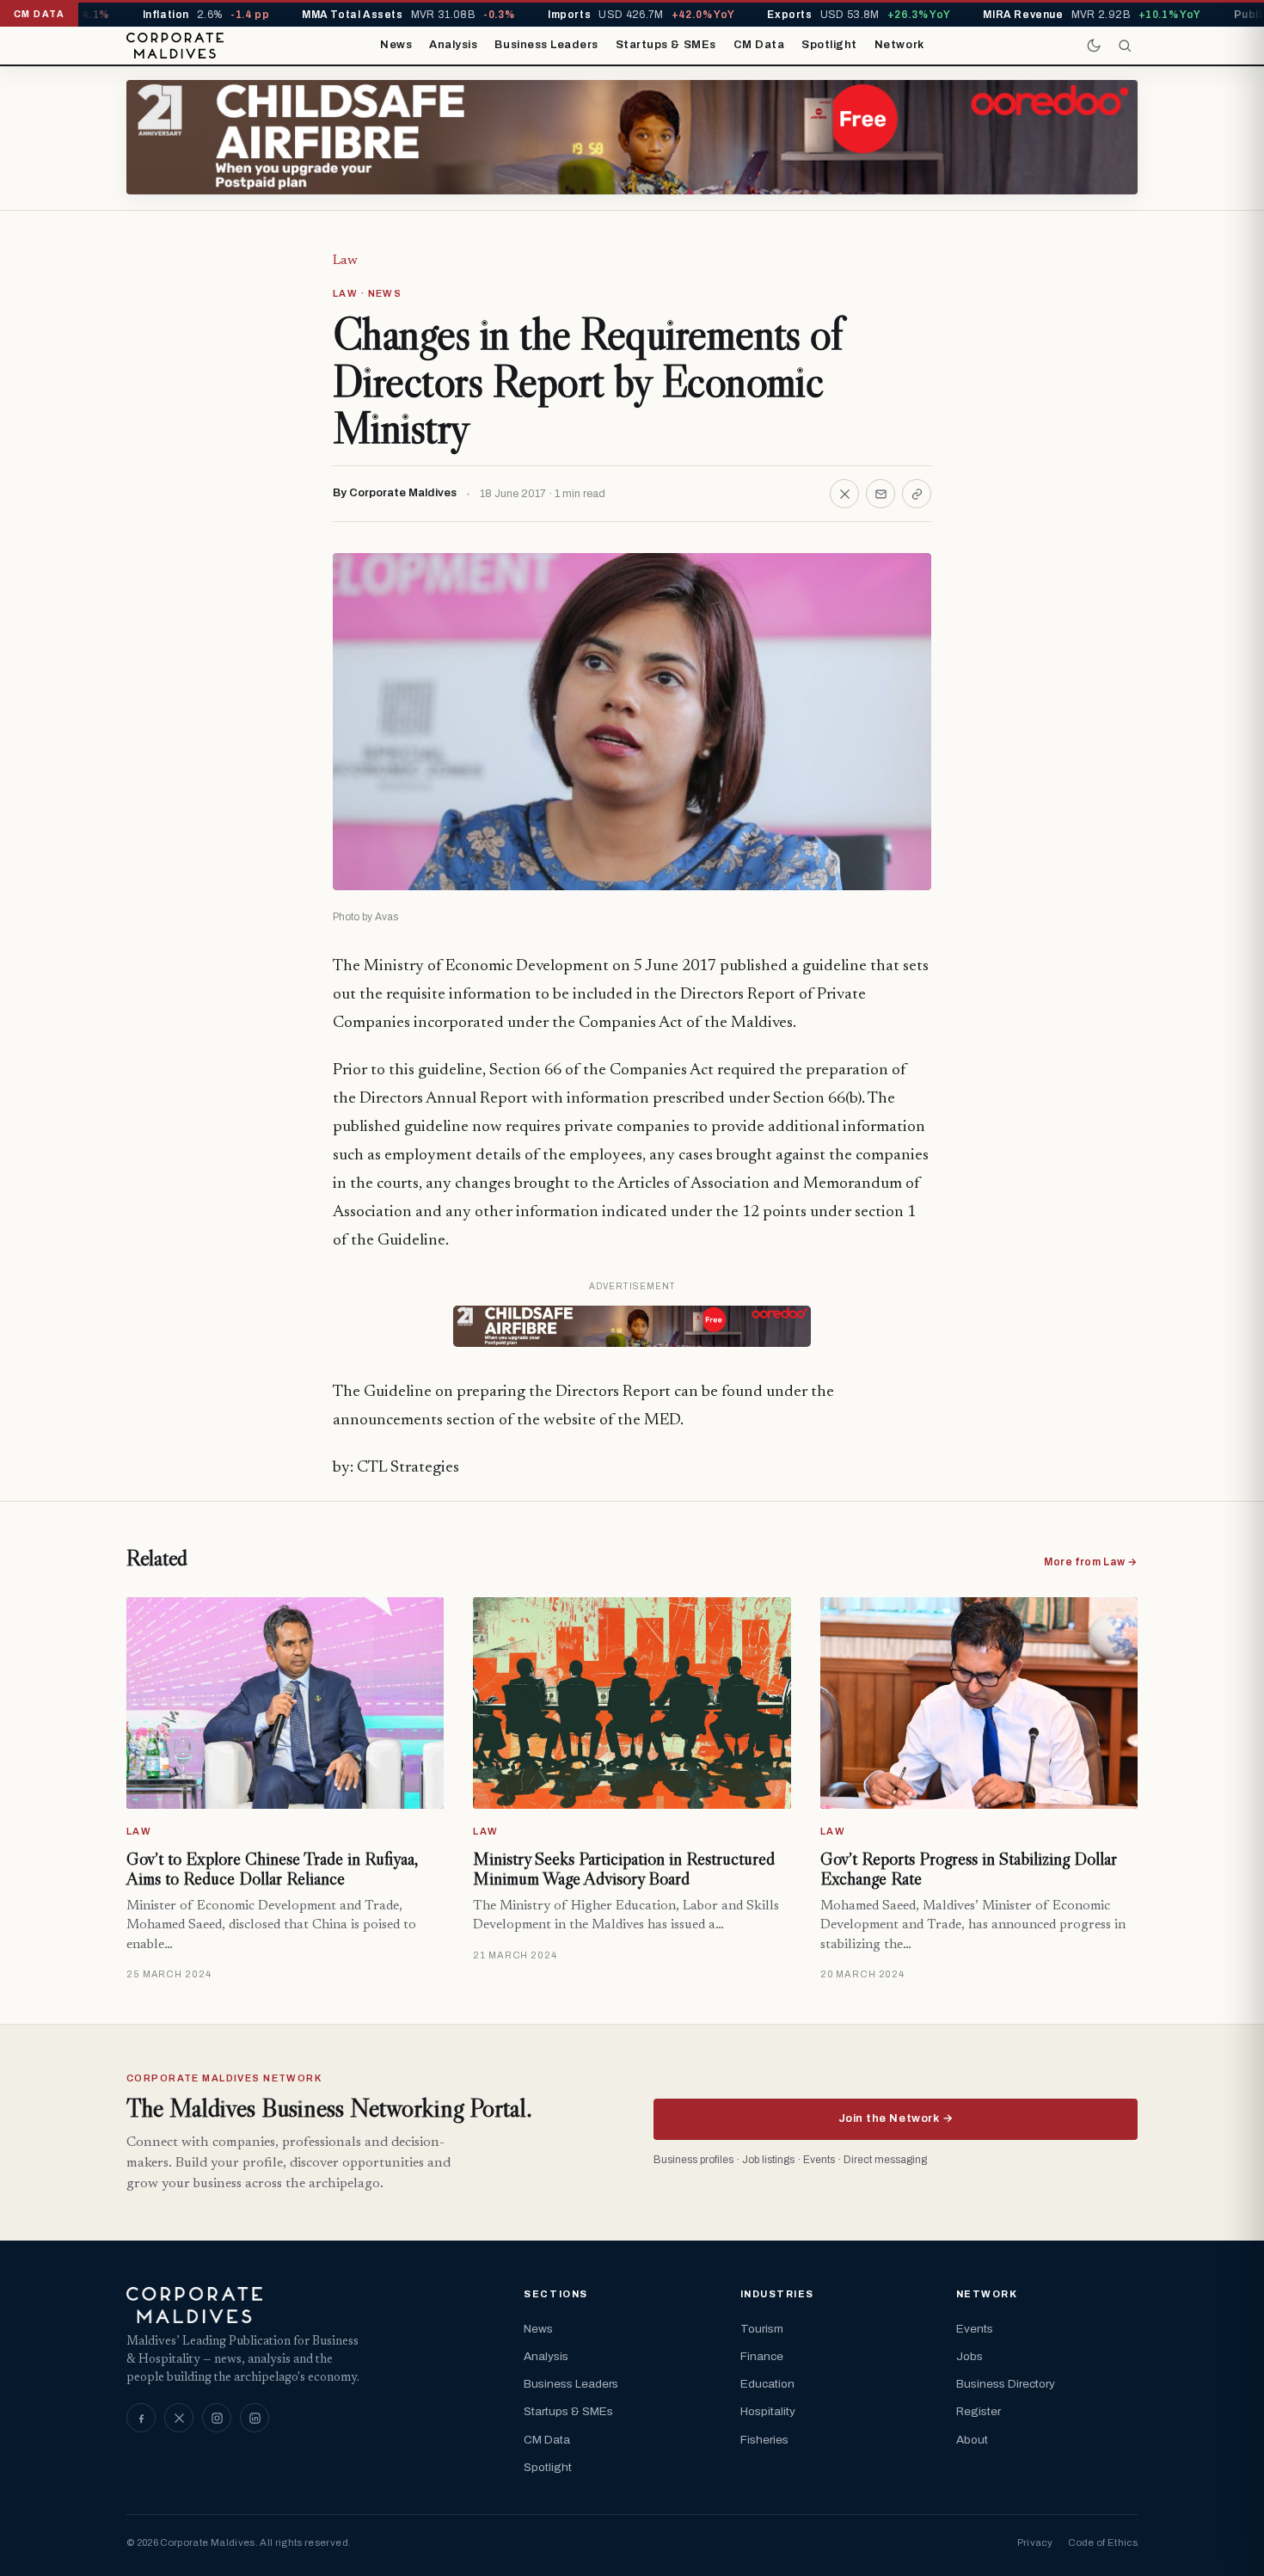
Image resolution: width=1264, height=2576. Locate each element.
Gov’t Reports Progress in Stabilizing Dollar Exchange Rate (969, 1869)
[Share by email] (881, 494)
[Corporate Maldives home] (175, 46)
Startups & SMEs (666, 45)
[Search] (1125, 46)
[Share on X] (844, 494)
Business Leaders (546, 45)
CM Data (759, 45)
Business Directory (1006, 2384)
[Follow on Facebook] (141, 2418)
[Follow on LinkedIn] (255, 2418)
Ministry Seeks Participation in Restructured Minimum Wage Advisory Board (624, 1869)
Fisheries (764, 2440)
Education (767, 2384)
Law (345, 261)
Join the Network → (896, 2118)
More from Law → (1091, 1562)
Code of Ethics (1103, 2542)
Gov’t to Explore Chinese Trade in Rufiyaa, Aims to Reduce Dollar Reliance (272, 1869)
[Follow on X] (179, 2418)
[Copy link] (917, 494)
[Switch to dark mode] (1094, 46)
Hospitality (768, 2411)
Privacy (1035, 2542)
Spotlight (829, 45)
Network (899, 45)
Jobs (969, 2356)
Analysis (453, 45)
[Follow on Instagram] (217, 2418)
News (396, 45)
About (972, 2440)
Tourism (762, 2329)
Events (975, 2329)
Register (979, 2411)
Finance (762, 2356)
